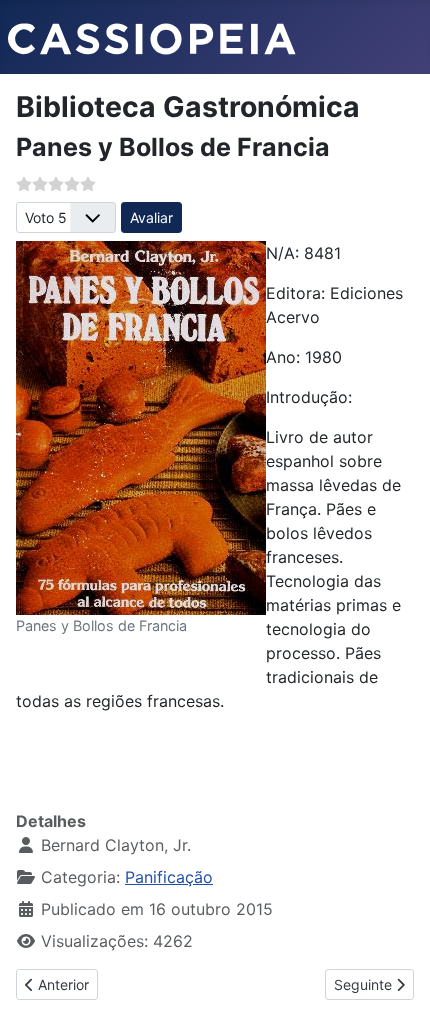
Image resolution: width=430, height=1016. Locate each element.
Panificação (169, 877)
